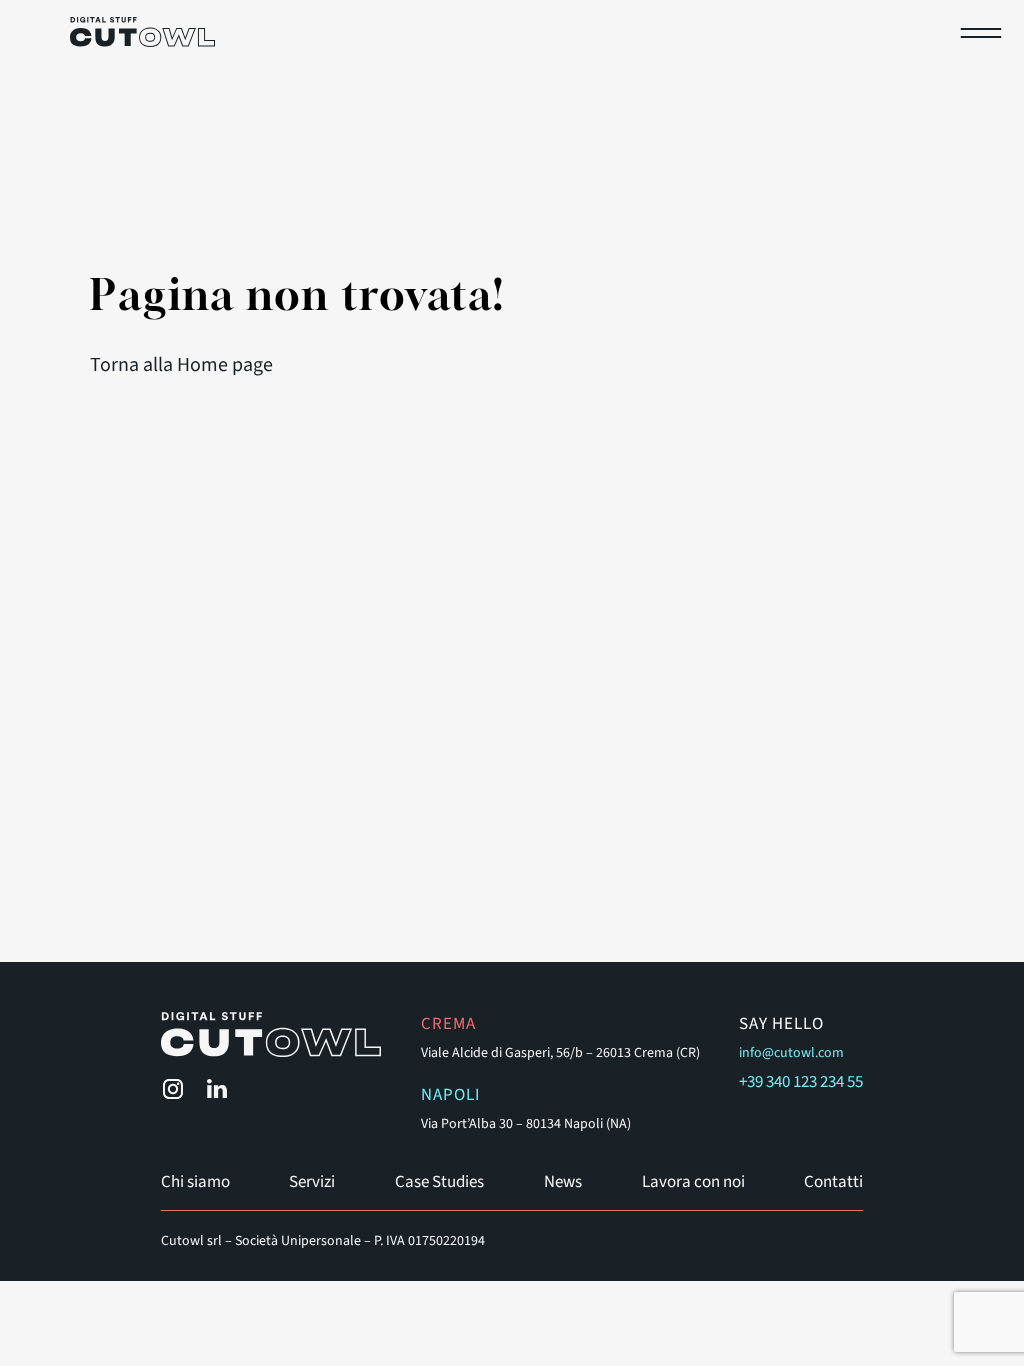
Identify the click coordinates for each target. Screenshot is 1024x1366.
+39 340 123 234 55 (801, 1082)
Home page (225, 365)
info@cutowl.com (791, 1053)
